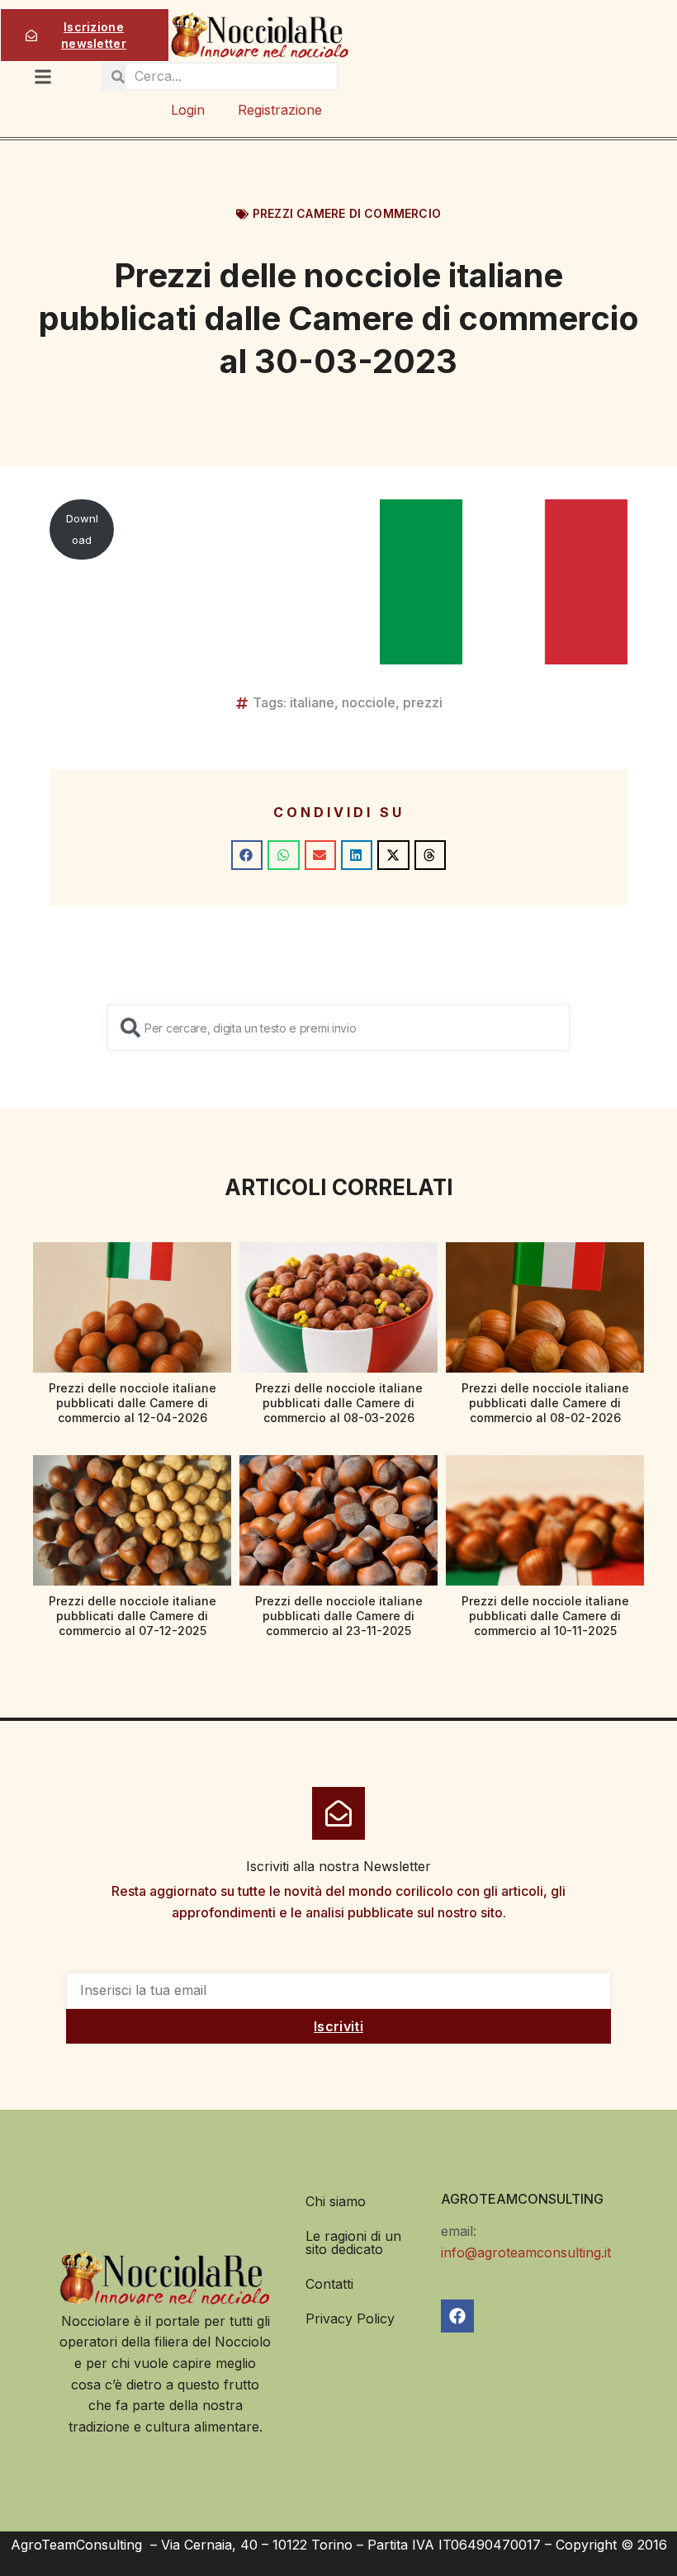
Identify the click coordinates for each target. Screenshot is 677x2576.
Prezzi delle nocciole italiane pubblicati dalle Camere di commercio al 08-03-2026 (339, 1403)
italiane (312, 702)
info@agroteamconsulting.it (526, 2252)
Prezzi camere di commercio (347, 213)
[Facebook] (457, 2316)
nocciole (369, 702)
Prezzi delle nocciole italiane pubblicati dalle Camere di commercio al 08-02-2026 (545, 1403)
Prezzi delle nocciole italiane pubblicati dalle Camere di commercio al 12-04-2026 (133, 1403)
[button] (247, 855)
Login (188, 110)
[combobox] (338, 1028)
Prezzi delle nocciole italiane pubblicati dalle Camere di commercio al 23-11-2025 (339, 1616)
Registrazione (280, 110)
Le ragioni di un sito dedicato (353, 2243)
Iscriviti (338, 2026)
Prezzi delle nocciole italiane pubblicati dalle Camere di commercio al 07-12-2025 (133, 1616)
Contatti (329, 2284)
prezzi (423, 702)
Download (82, 529)
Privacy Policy (350, 2318)
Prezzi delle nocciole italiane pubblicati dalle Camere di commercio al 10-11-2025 (545, 1616)
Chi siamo (336, 2201)
